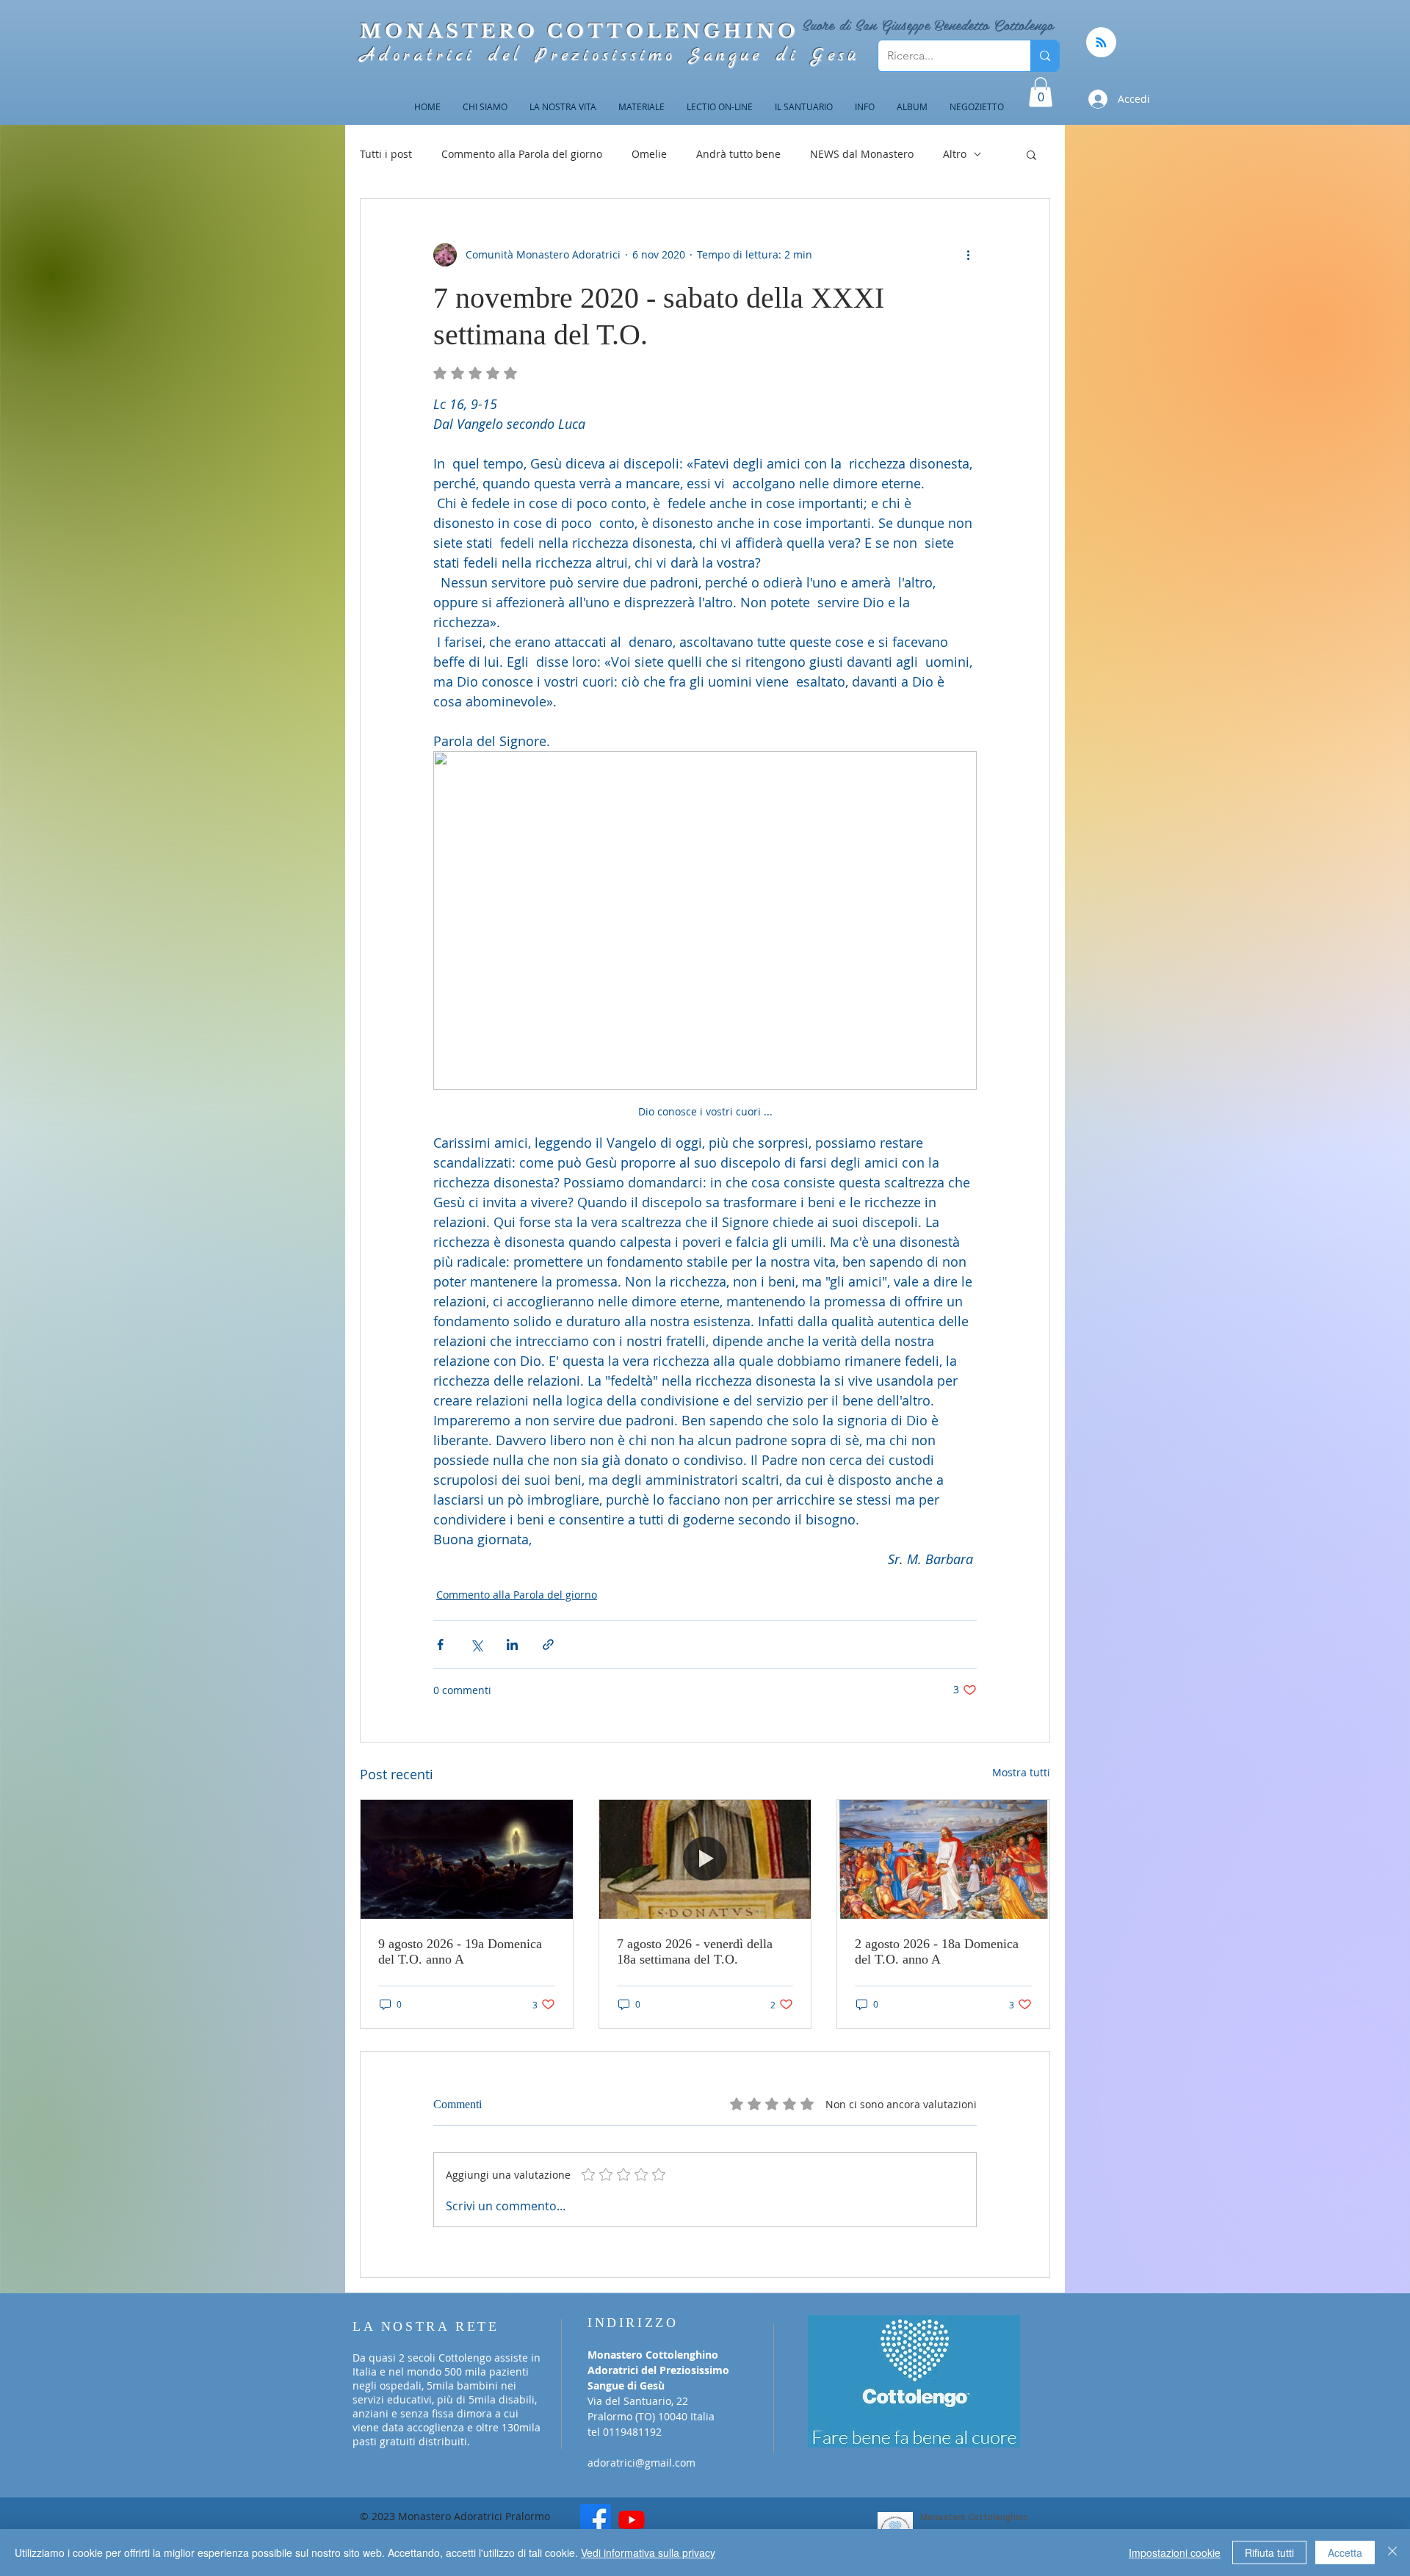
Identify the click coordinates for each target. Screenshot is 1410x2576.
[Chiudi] (1392, 2553)
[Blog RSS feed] (1101, 43)
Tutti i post (386, 154)
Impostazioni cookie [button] (1175, 2553)
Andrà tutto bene (738, 154)
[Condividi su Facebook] (440, 1645)
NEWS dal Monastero (862, 154)
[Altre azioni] (968, 255)
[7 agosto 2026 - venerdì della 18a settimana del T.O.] (705, 1859)
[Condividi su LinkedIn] (512, 1645)
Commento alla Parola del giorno (522, 154)
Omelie (649, 154)
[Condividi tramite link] (548, 1645)
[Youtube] (632, 2519)
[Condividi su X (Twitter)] (476, 1645)
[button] (1041, 92)
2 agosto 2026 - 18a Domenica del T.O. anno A (937, 1951)
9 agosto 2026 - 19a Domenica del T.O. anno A (460, 1951)
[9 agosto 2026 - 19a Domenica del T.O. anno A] (467, 1859)
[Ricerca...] (1045, 56)
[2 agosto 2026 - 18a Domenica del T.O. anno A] (943, 1859)
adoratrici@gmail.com (641, 2463)
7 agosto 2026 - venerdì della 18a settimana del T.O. (695, 1951)
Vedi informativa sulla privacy (648, 2553)
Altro (955, 154)
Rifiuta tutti (1269, 2553)
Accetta (1345, 2553)
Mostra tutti (1021, 1772)
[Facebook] (596, 2519)
